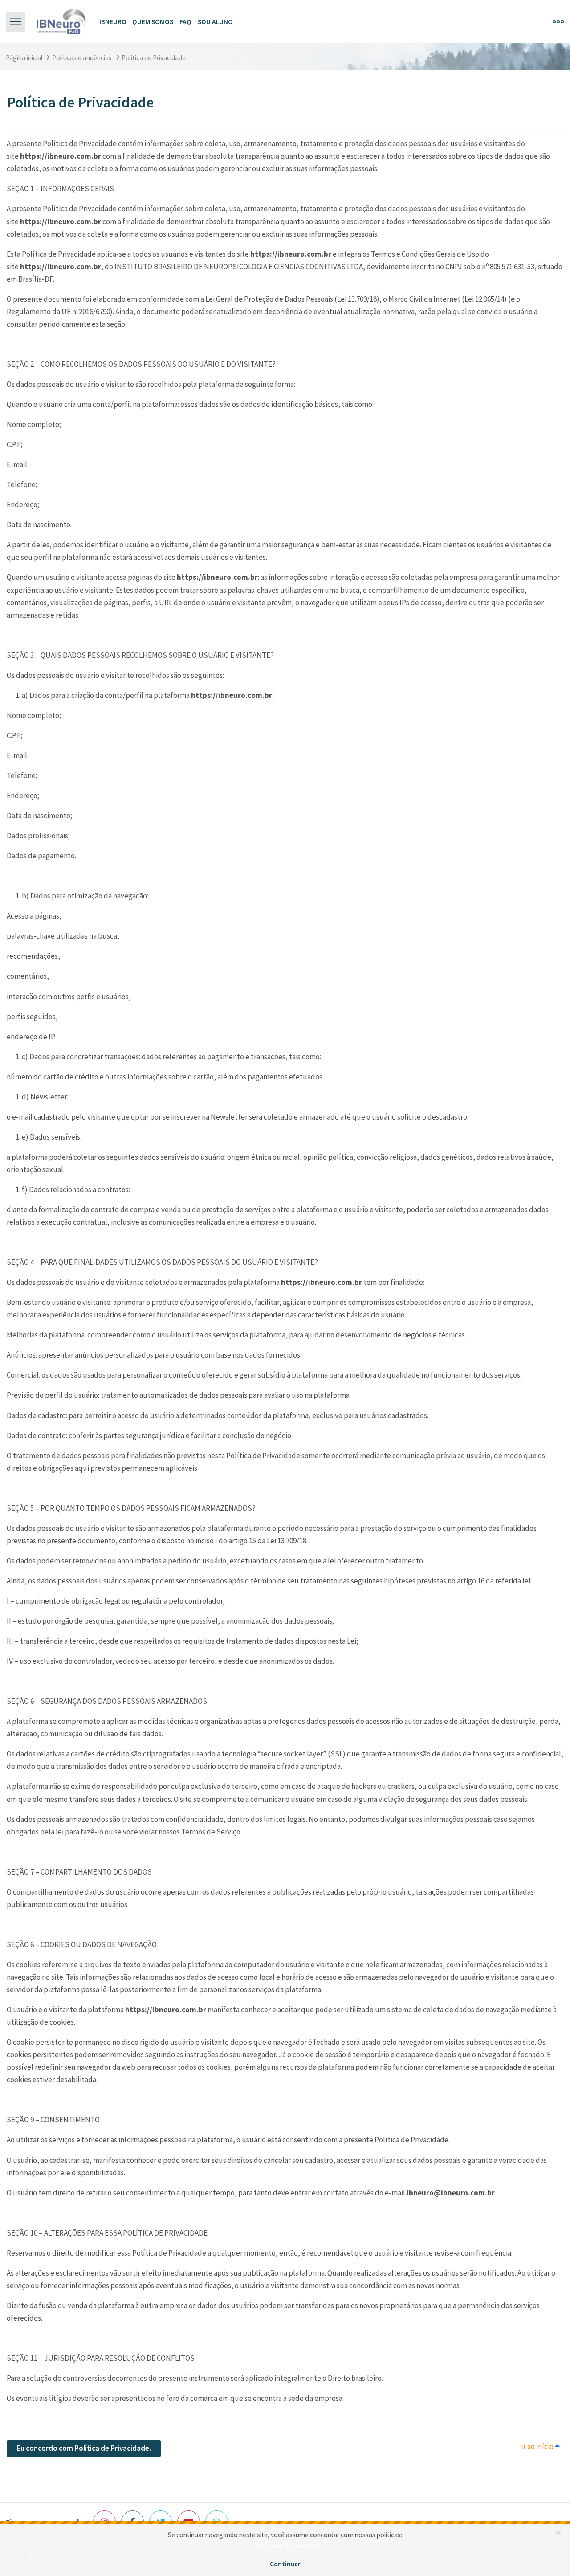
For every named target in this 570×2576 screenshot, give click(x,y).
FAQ (185, 22)
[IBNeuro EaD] (61, 21)
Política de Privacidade (285, 2546)
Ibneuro (113, 22)
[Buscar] (521, 21)
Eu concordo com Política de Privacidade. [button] (84, 2448)
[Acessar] (541, 21)
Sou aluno (215, 22)
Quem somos (153, 22)
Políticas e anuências (82, 58)
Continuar (285, 2564)
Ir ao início (538, 2446)
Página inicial (24, 58)
